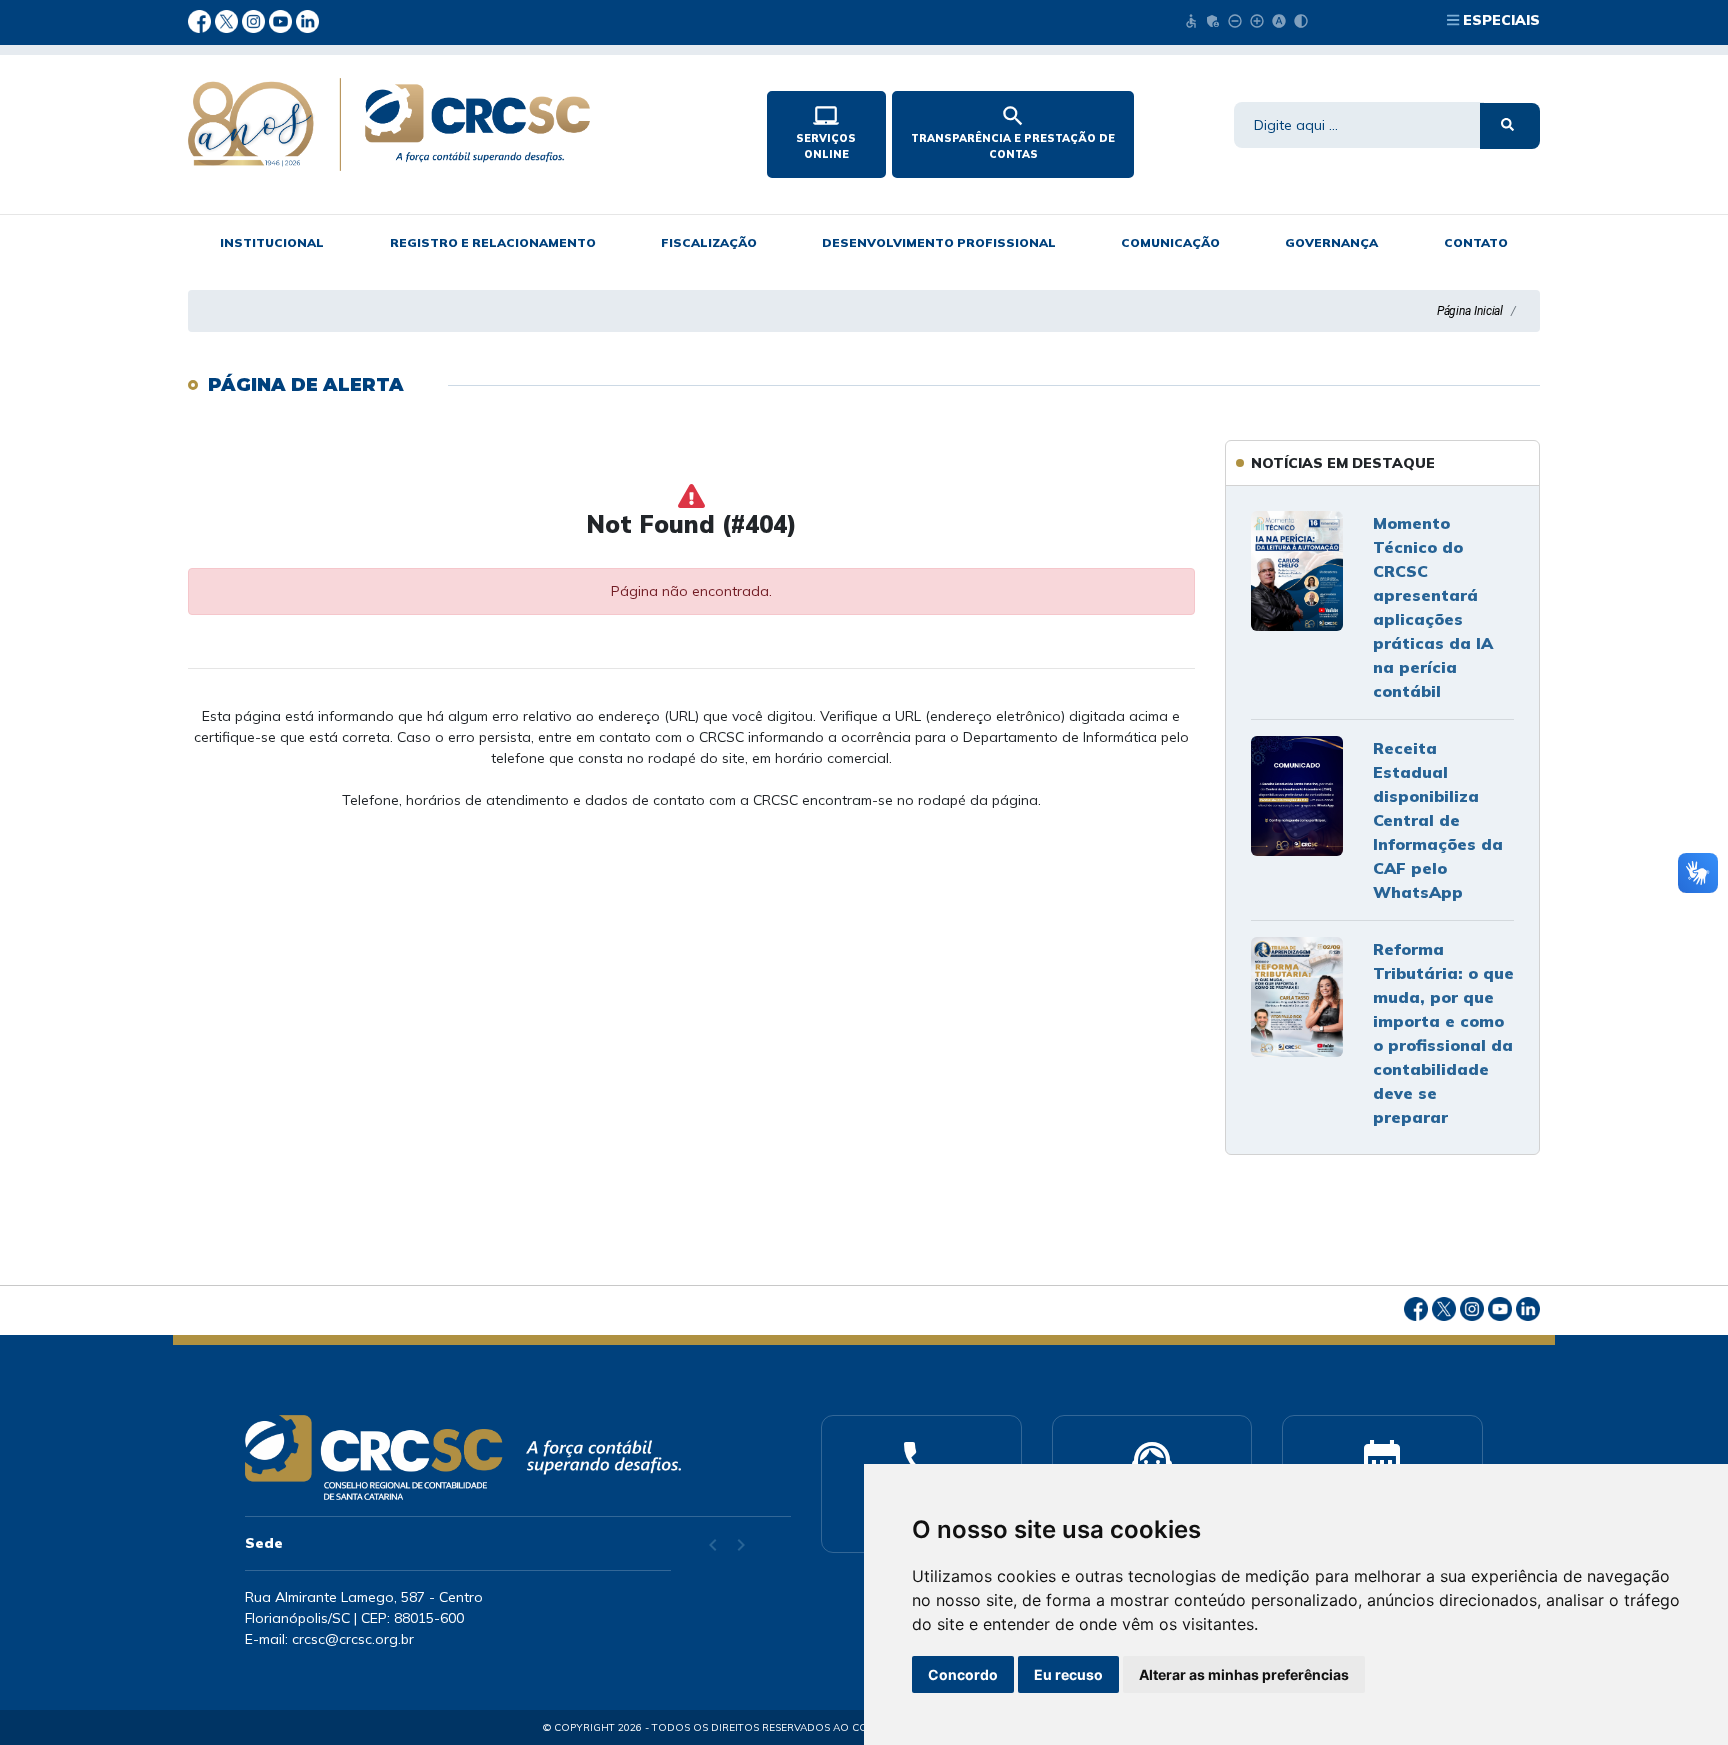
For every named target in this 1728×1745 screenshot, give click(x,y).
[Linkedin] (307, 20)
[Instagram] (255, 20)
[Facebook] (201, 20)
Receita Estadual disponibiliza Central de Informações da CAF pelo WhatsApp (1438, 820)
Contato (1476, 242)
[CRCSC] (461, 124)
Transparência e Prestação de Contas (1013, 132)
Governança (1331, 242)
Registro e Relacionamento (493, 242)
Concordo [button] (963, 1674)
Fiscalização (709, 242)
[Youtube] (282, 20)
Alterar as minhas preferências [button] (1244, 1674)
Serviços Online (826, 132)
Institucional (272, 242)
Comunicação (1170, 242)
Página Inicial (1470, 311)
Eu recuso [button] (1068, 1674)
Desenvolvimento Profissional (939, 242)
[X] (228, 20)
